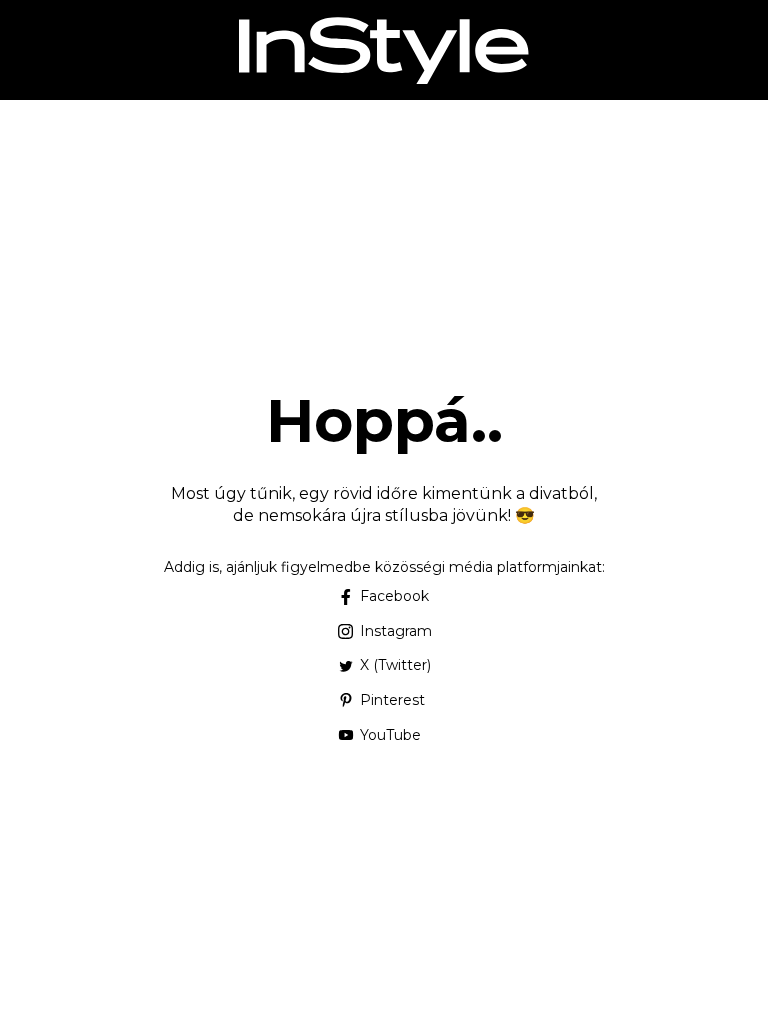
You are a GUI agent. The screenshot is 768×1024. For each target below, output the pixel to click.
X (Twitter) (395, 665)
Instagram (396, 631)
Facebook (394, 596)
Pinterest (392, 700)
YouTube (390, 735)
